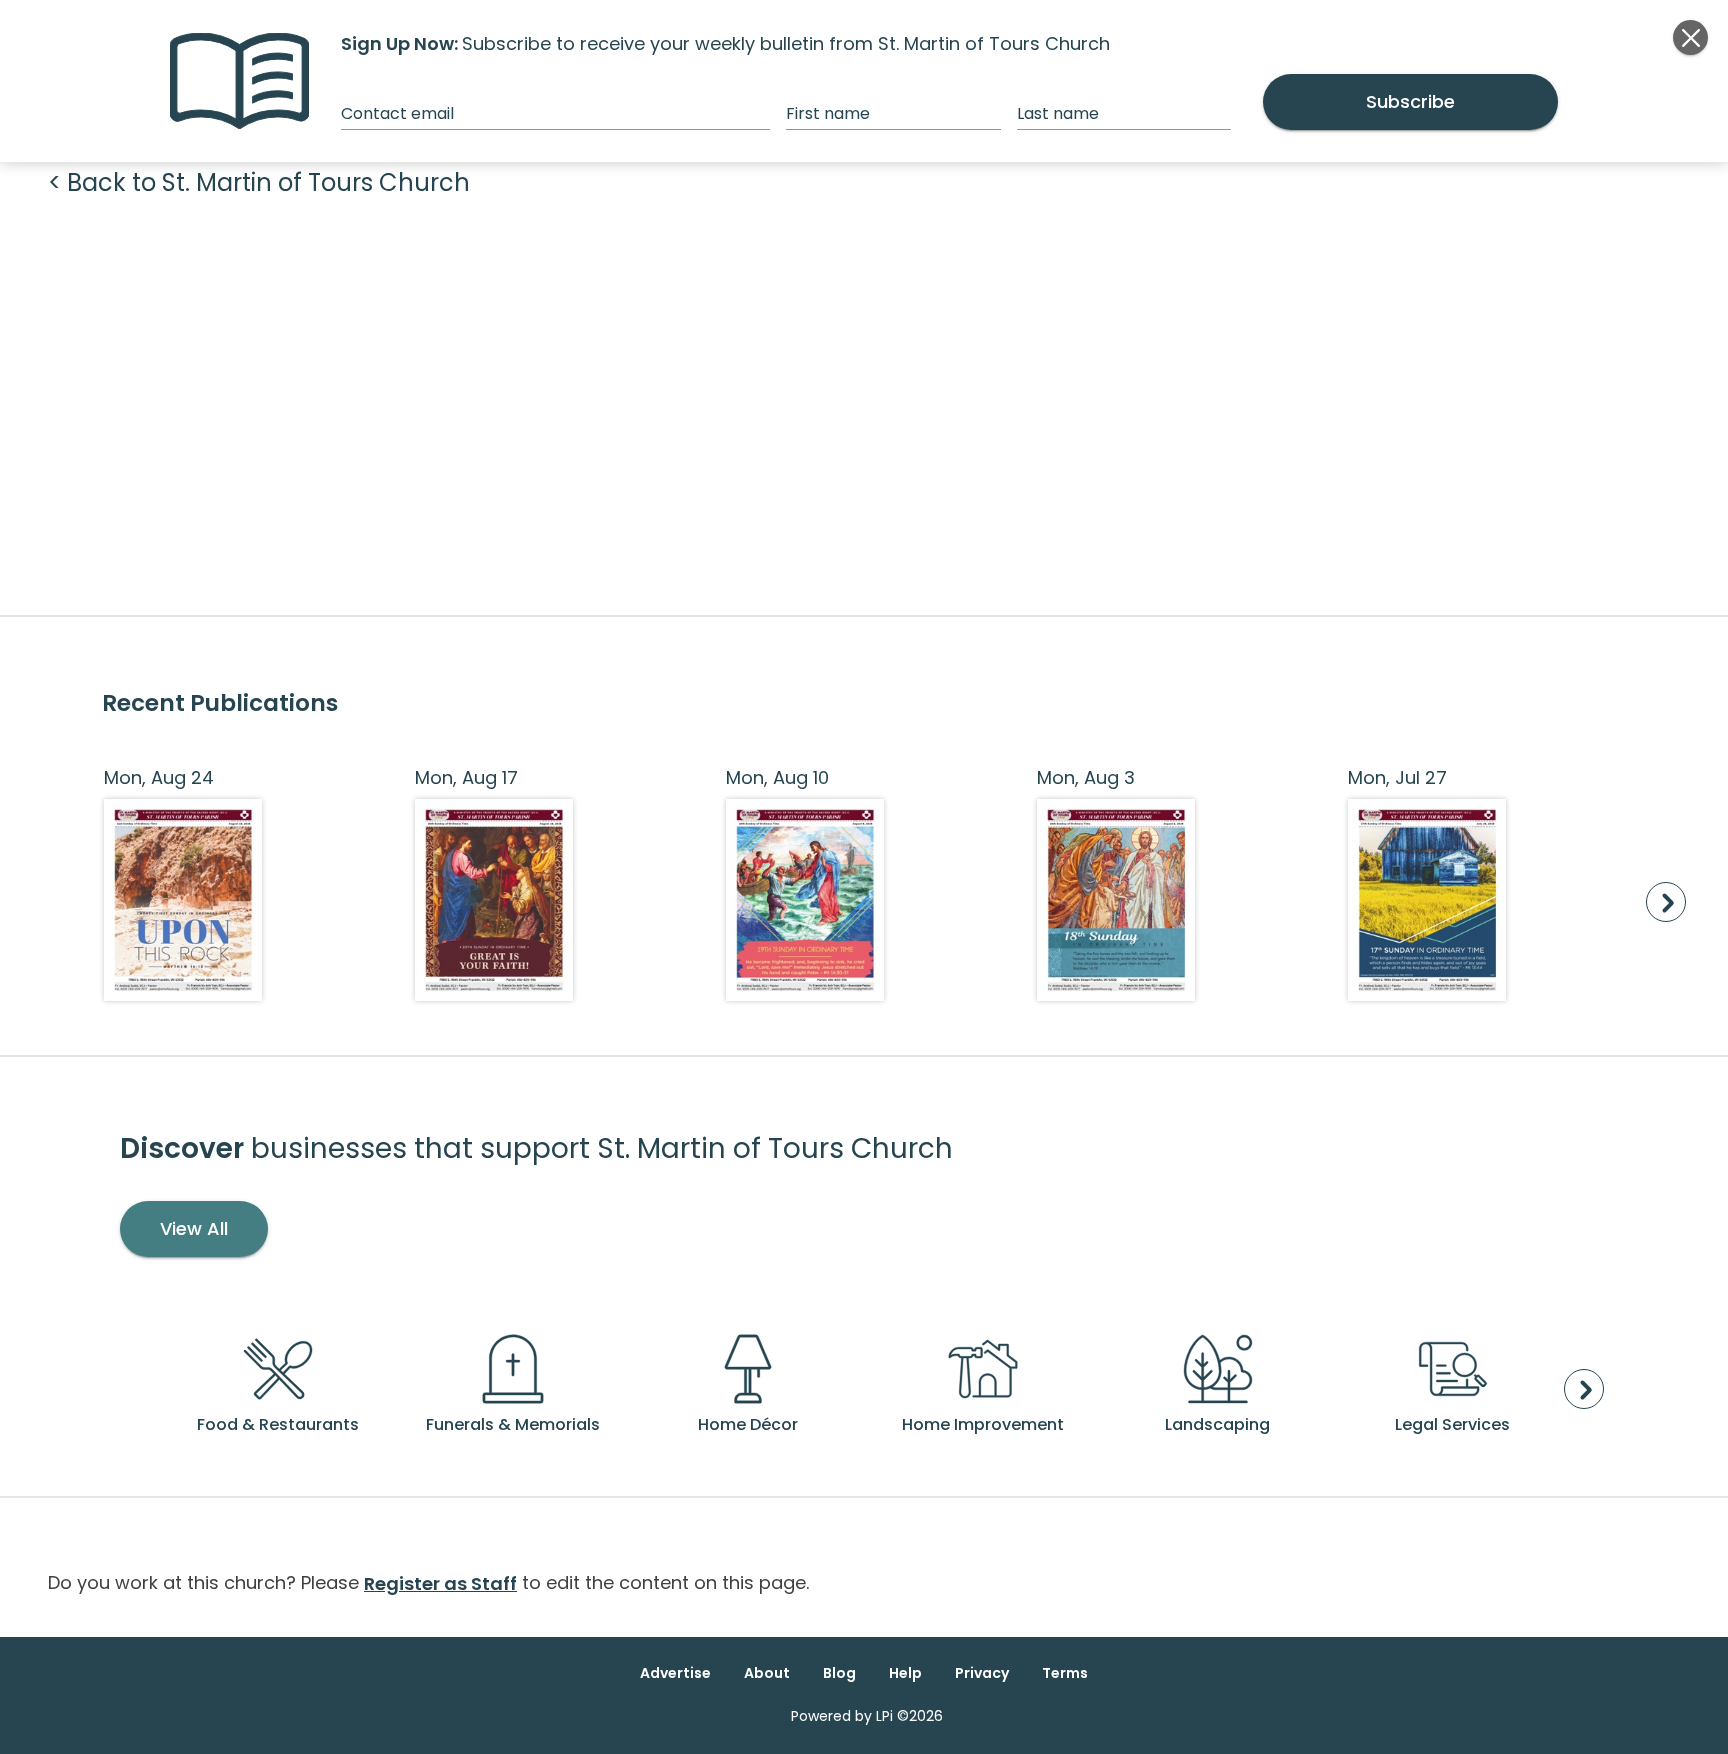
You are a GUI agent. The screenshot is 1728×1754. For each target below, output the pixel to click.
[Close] (1690, 37)
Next (1666, 902)
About (767, 1673)
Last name (1058, 113)
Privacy (982, 1673)
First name (828, 113)
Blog (839, 1673)
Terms (1065, 1673)
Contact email (397, 113)
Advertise (675, 1673)
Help (905, 1673)
